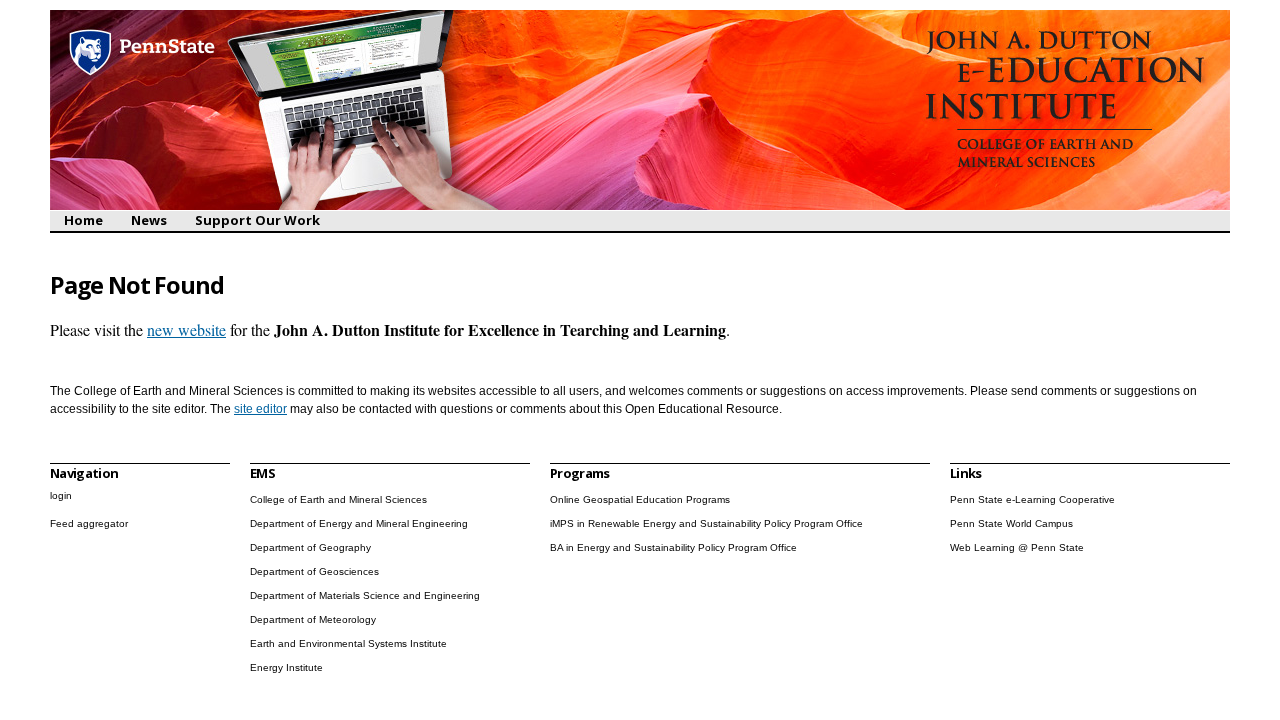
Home (83, 220)
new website (186, 329)
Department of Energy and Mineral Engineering (359, 523)
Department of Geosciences (314, 571)
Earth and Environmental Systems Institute (348, 643)
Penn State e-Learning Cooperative (1032, 499)
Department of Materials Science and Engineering (365, 595)
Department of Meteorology (313, 619)
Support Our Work (257, 220)
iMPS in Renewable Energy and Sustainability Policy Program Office (706, 523)
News (149, 220)
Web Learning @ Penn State (1017, 547)
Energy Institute (286, 667)
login (61, 495)
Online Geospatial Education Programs (640, 499)
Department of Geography (310, 547)
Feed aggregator (89, 523)
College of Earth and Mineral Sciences (338, 499)
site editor (260, 409)
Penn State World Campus (1011, 523)
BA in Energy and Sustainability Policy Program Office (673, 547)
